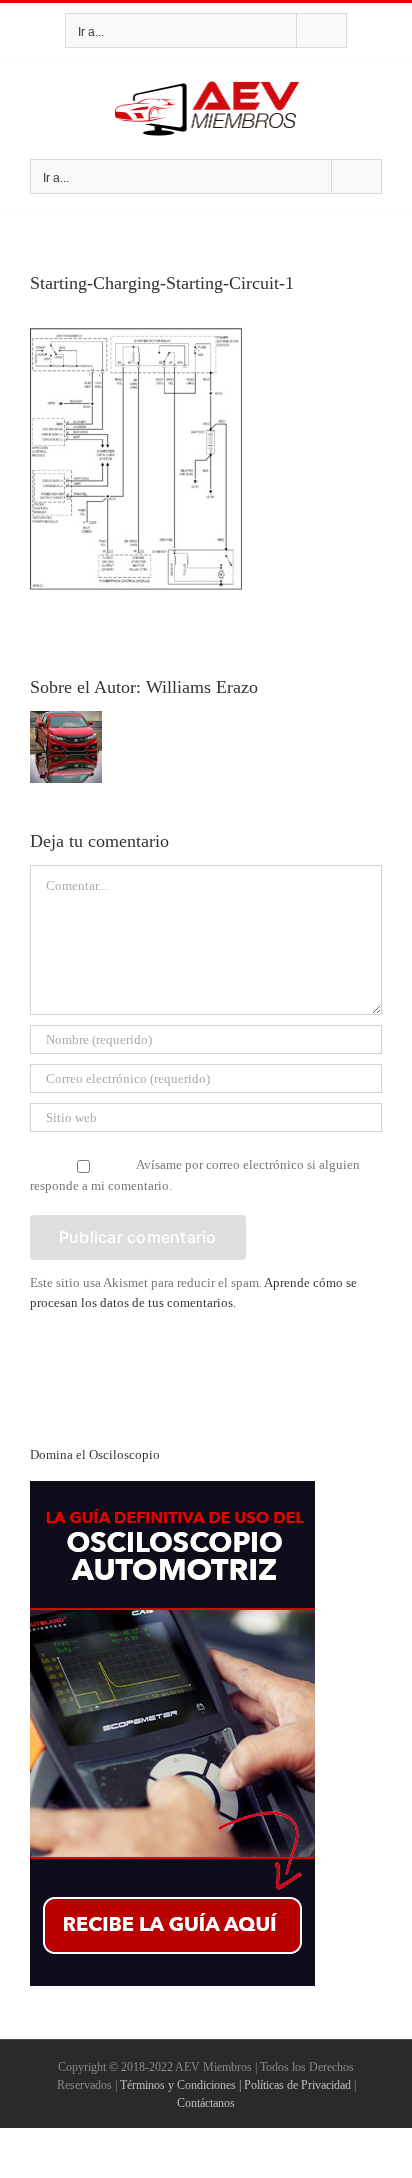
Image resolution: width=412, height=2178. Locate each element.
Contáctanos (206, 2103)
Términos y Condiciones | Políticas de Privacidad (235, 2085)
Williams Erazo (202, 687)
